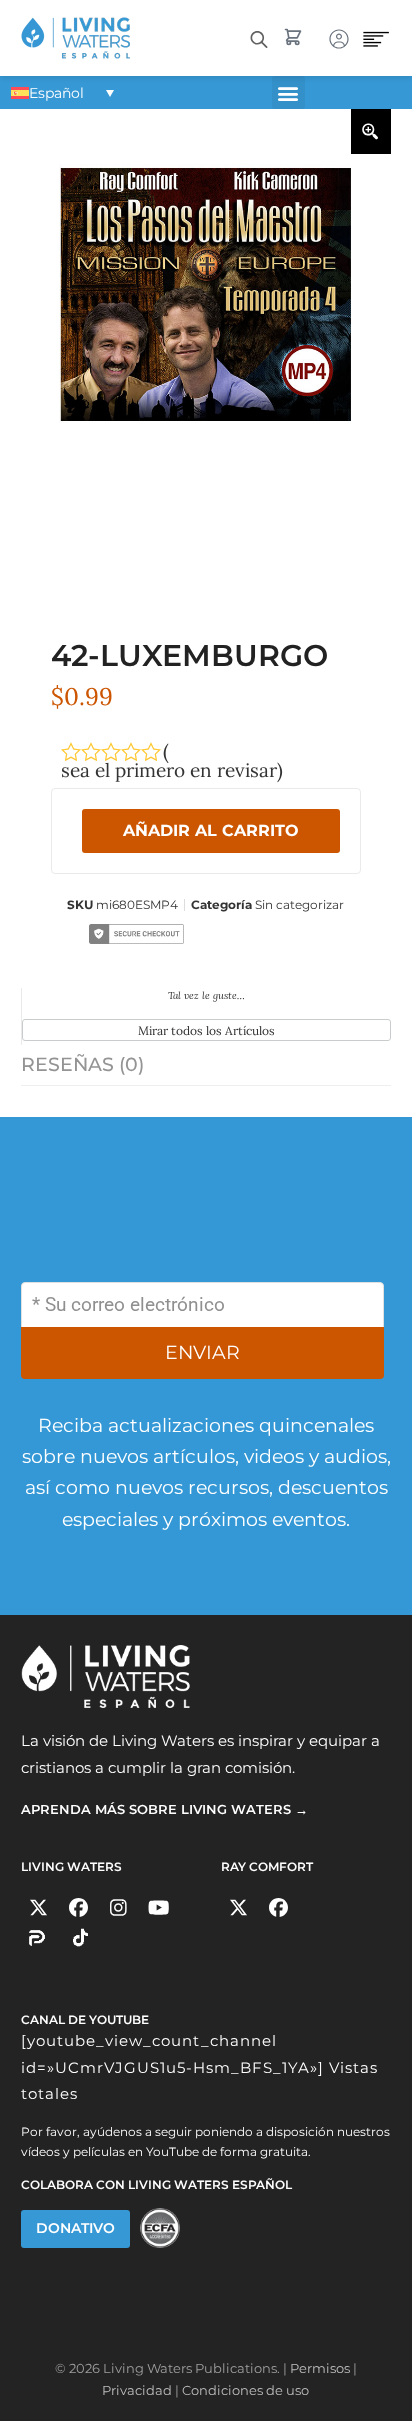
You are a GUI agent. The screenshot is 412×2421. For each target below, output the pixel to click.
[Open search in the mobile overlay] (259, 37)
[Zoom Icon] (371, 131)
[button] (288, 92)
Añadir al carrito (211, 830)
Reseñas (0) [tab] (82, 1064)
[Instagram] (118, 1907)
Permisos (320, 2368)
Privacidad (137, 2390)
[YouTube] (158, 1907)
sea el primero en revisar (169, 770)
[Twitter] (38, 1907)
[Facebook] (78, 1907)
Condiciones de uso (245, 2390)
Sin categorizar (299, 904)
